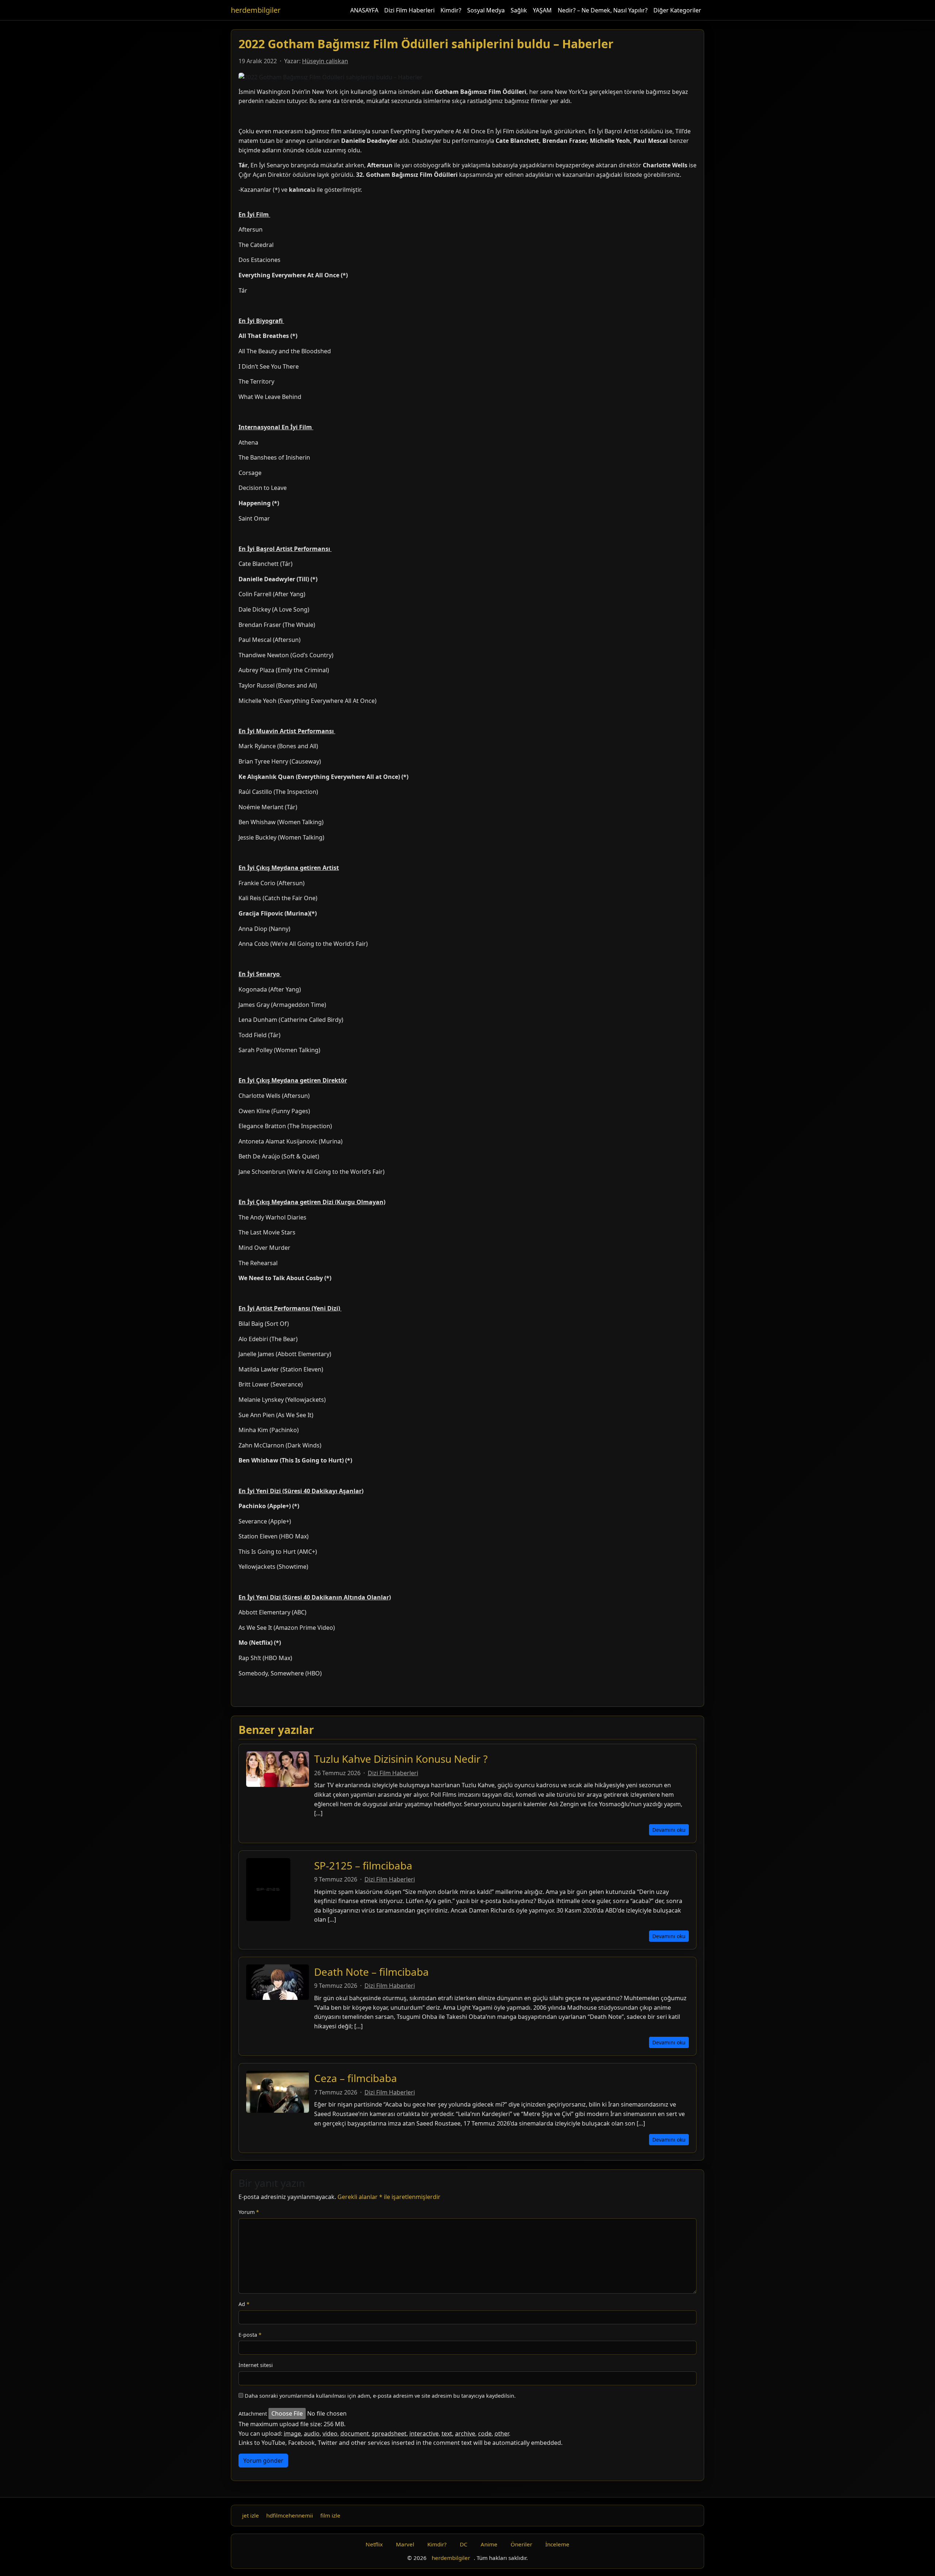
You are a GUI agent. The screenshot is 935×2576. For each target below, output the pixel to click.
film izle (330, 2515)
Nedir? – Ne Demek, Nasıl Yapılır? (603, 10)
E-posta (250, 2335)
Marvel (405, 2544)
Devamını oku (669, 1830)
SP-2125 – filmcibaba (363, 1865)
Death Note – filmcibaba (371, 1972)
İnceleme (557, 2544)
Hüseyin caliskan (325, 61)
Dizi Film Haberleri (409, 10)
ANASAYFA (364, 10)
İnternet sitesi (256, 2365)
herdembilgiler (256, 10)
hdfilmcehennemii (290, 2515)
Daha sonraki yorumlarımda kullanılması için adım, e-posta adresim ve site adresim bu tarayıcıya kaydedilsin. (380, 2396)
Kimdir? (451, 10)
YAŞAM (542, 10)
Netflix (374, 2544)
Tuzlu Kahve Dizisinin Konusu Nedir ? (401, 1759)
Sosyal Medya (486, 10)
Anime (489, 2544)
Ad (244, 2304)
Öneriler (521, 2544)
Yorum (249, 2212)
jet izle (251, 2515)
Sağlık (519, 10)
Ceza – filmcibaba (356, 2078)
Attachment (253, 2414)
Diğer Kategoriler (677, 10)
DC (464, 2544)
